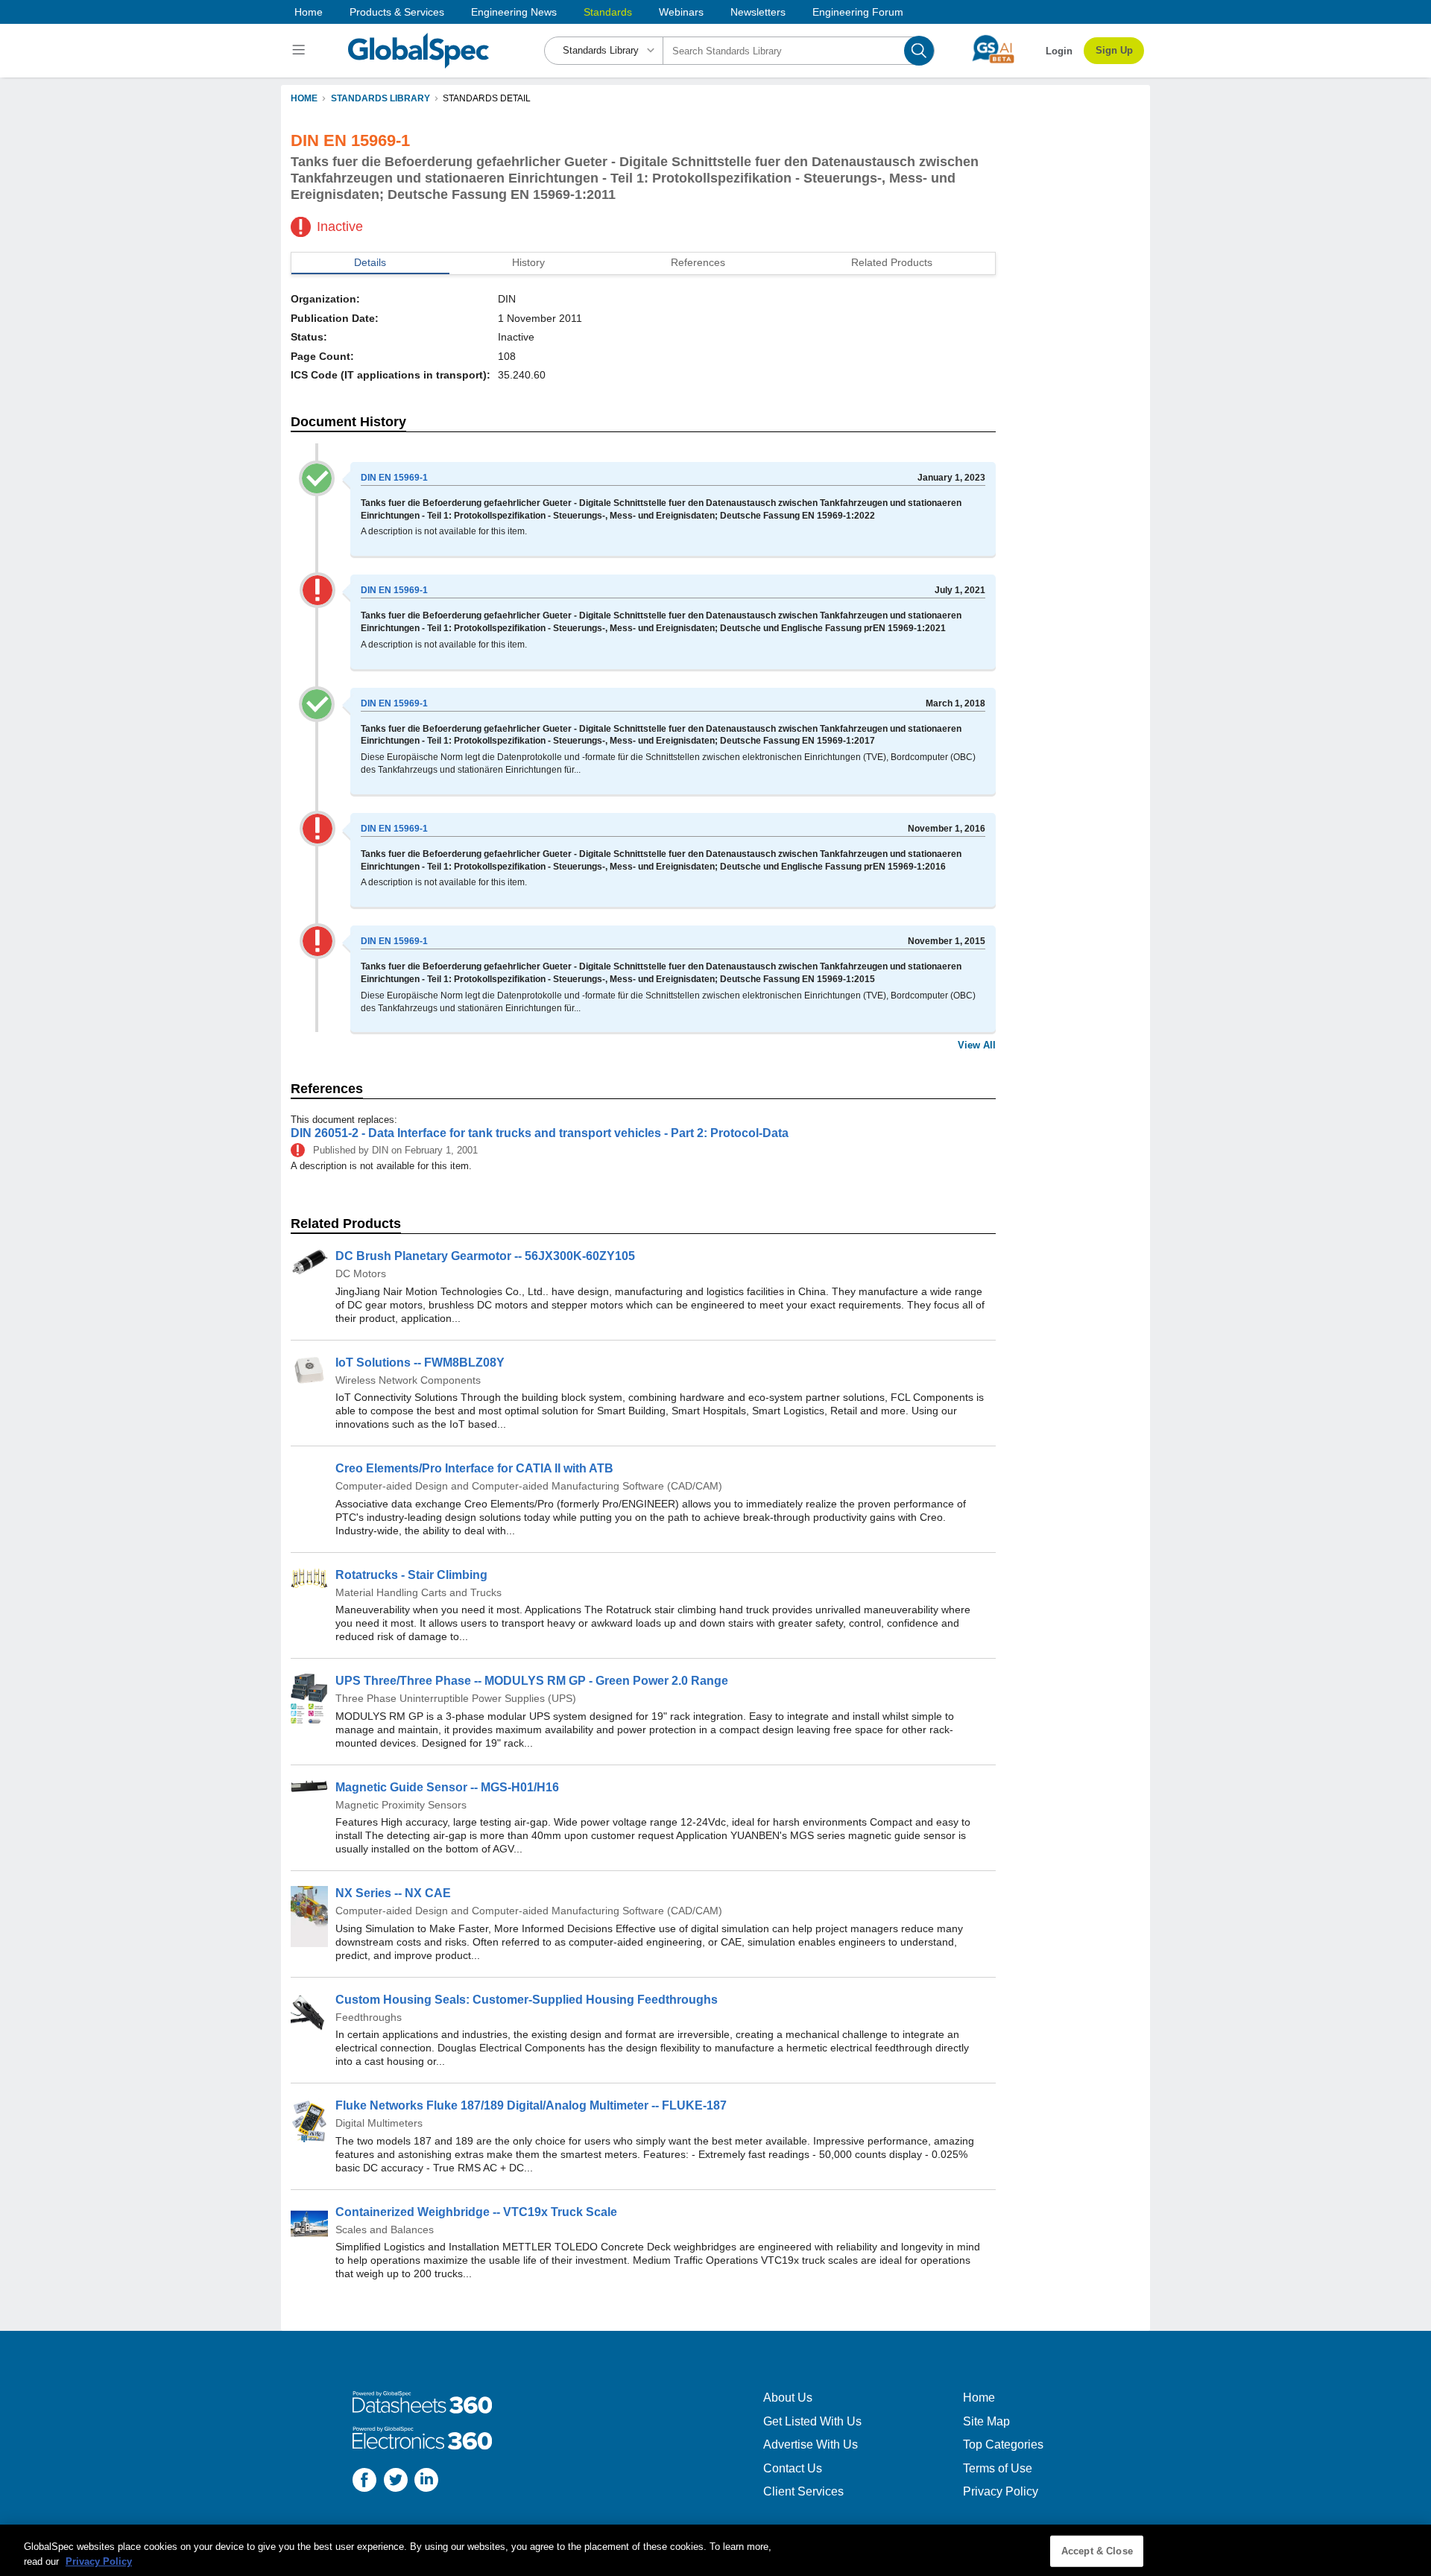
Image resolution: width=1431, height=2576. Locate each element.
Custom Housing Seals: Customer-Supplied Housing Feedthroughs (527, 2000)
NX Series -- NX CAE (393, 1893)
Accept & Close (1097, 2551)
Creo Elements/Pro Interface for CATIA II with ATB (474, 1468)
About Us (788, 2398)
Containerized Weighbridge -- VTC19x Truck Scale (476, 2212)
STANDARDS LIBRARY (380, 98)
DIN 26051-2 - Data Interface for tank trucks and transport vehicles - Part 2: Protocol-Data (540, 1133)
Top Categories (1003, 2444)
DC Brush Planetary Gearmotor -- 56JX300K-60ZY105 (485, 1256)
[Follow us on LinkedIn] (426, 2482)
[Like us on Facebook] (364, 2482)
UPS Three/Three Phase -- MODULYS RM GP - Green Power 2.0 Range (532, 1681)
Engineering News (514, 12)
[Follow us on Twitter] (396, 2482)
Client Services (803, 2491)
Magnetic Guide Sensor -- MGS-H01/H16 (447, 1787)
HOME (304, 98)
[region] (715, 2550)
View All (977, 1045)
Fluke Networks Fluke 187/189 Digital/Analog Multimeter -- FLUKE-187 (531, 2105)
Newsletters (758, 12)
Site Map (986, 2421)
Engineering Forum (858, 12)
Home (309, 12)
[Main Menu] (301, 51)
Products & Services (397, 12)
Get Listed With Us (812, 2421)
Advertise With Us (811, 2444)
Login (1059, 51)
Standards (608, 12)
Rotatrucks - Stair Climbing (411, 1575)
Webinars (681, 12)
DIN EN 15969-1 (394, 478)
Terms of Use (998, 2468)
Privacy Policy (1001, 2491)
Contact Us (793, 2468)
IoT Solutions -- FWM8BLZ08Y (420, 1363)
